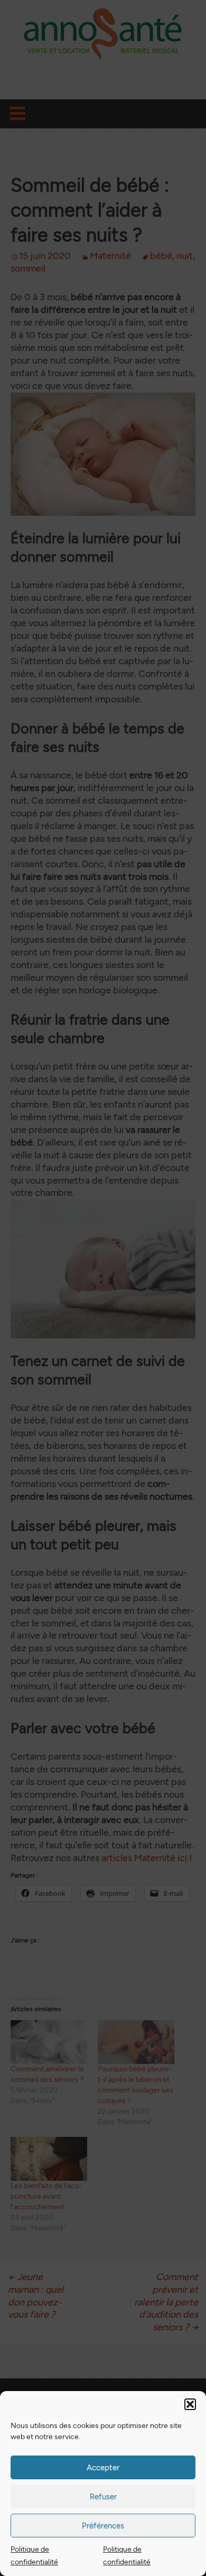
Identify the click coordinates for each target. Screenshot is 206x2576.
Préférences (103, 2526)
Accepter (103, 2468)
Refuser (103, 2497)
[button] (190, 2404)
